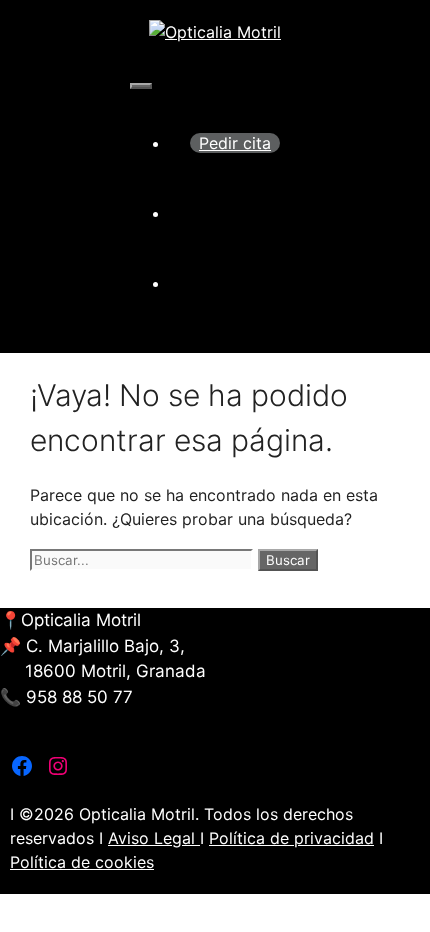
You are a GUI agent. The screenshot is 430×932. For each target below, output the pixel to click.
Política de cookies (82, 862)
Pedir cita (235, 143)
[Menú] (141, 86)
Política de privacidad (291, 838)
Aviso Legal (154, 838)
